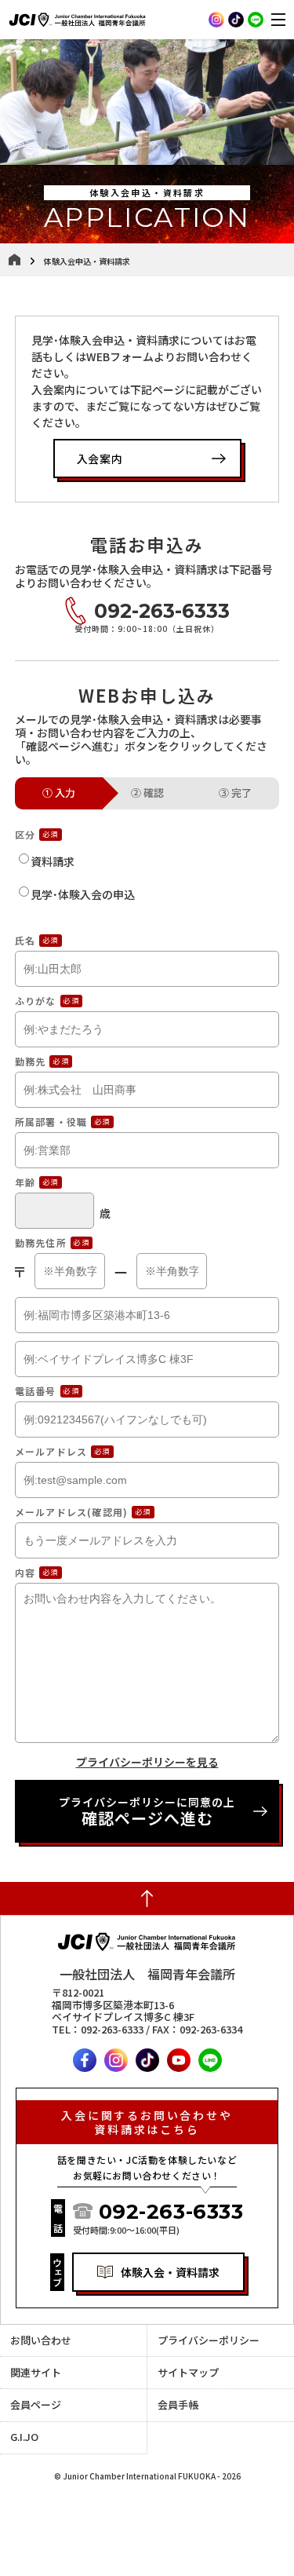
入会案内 (100, 459)
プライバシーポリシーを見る (147, 1762)
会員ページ (36, 2404)
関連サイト (36, 2372)
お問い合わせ (41, 2340)
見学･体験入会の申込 (83, 894)
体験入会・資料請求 (170, 2272)
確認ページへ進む (147, 1812)
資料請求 (53, 861)
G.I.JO (24, 2437)
